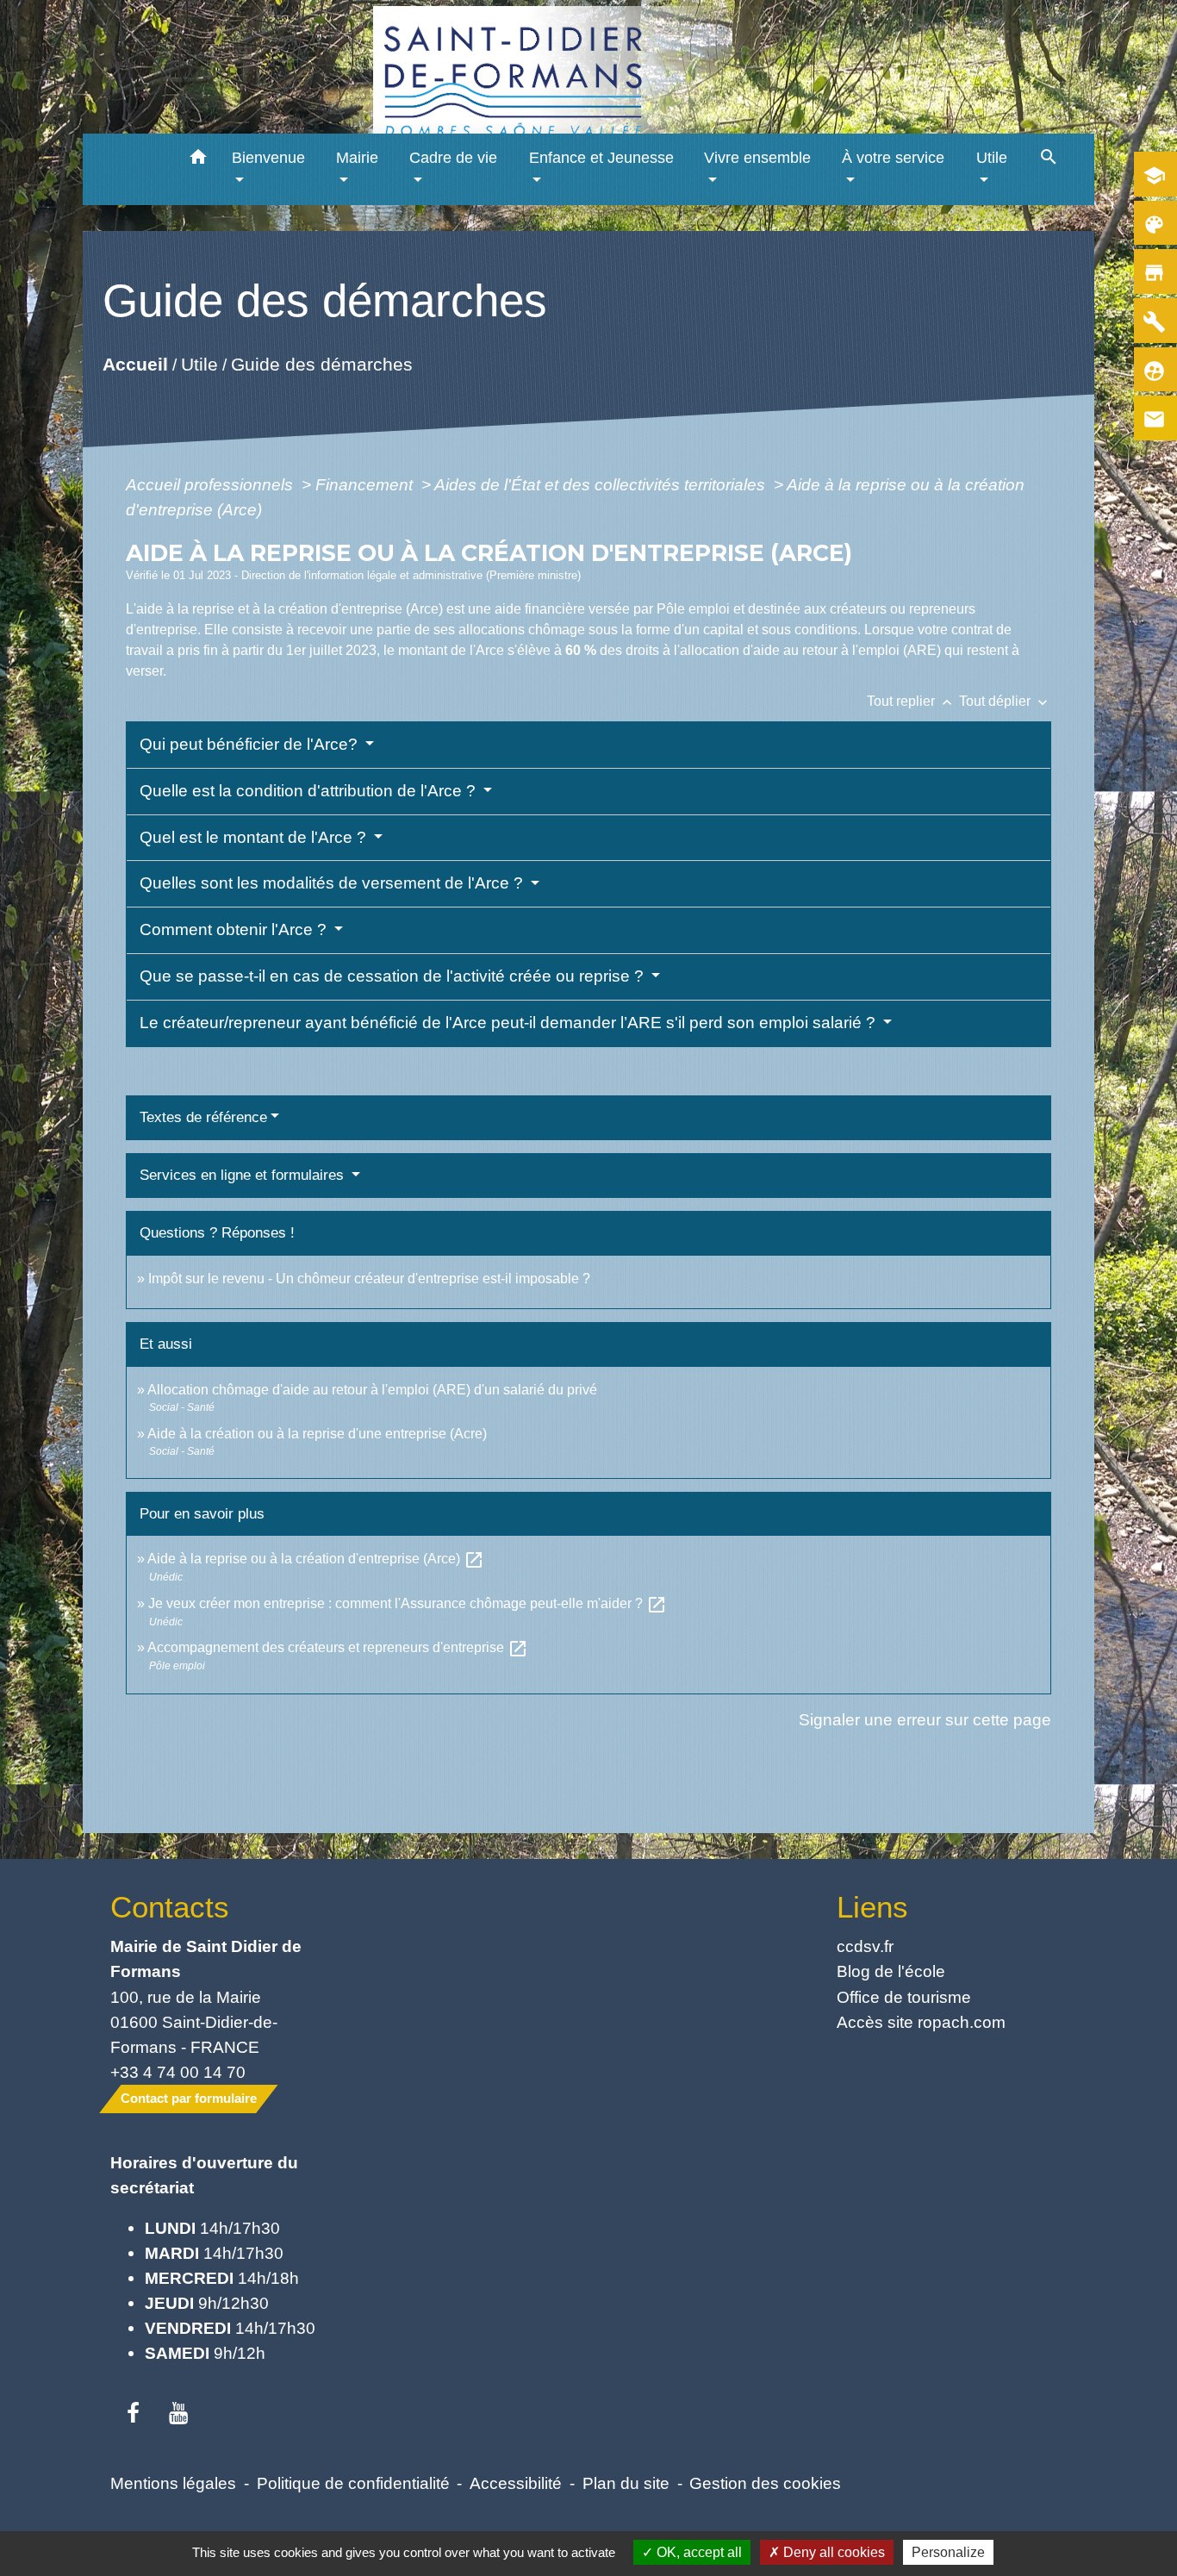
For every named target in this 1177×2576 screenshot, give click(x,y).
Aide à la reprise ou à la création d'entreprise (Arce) (316, 1559)
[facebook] (133, 2414)
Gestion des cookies (765, 2483)
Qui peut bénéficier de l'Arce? (251, 744)
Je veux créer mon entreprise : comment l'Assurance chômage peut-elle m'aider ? (408, 1603)
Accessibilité (516, 2483)
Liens (872, 1907)
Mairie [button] (357, 158)
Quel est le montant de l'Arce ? (255, 837)
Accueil (134, 364)
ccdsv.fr (865, 1946)
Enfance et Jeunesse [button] (601, 158)
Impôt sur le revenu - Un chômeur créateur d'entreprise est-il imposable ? (369, 1279)
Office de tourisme (904, 1997)
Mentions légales (173, 2483)
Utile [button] (992, 158)
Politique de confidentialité (353, 2483)
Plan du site (626, 2483)
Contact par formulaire (189, 2098)
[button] (199, 160)
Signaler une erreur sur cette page (925, 1719)
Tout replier (911, 701)
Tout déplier (1005, 701)
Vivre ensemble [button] (757, 158)
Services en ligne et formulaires (244, 1175)
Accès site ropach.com (921, 2022)
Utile (199, 364)
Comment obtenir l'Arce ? (235, 929)
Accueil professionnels (212, 484)
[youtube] (179, 2414)
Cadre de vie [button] (453, 158)
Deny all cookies (832, 2552)
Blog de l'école (891, 1971)
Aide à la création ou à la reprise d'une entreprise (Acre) (317, 1434)
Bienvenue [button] (268, 158)
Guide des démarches (321, 364)
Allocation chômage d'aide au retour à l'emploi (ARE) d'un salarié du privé (372, 1390)
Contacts (170, 1907)
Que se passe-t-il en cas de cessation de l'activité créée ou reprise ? (394, 976)
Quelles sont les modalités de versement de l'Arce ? (333, 883)
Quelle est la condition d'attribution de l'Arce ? (310, 791)
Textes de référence (203, 1117)
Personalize (948, 2552)
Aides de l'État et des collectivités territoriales (602, 484)
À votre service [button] (893, 158)
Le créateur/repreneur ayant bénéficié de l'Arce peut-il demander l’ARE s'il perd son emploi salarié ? (510, 1023)
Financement (366, 484)
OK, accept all (697, 2552)
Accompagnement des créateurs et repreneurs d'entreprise (338, 1647)
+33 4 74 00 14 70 (178, 2072)
